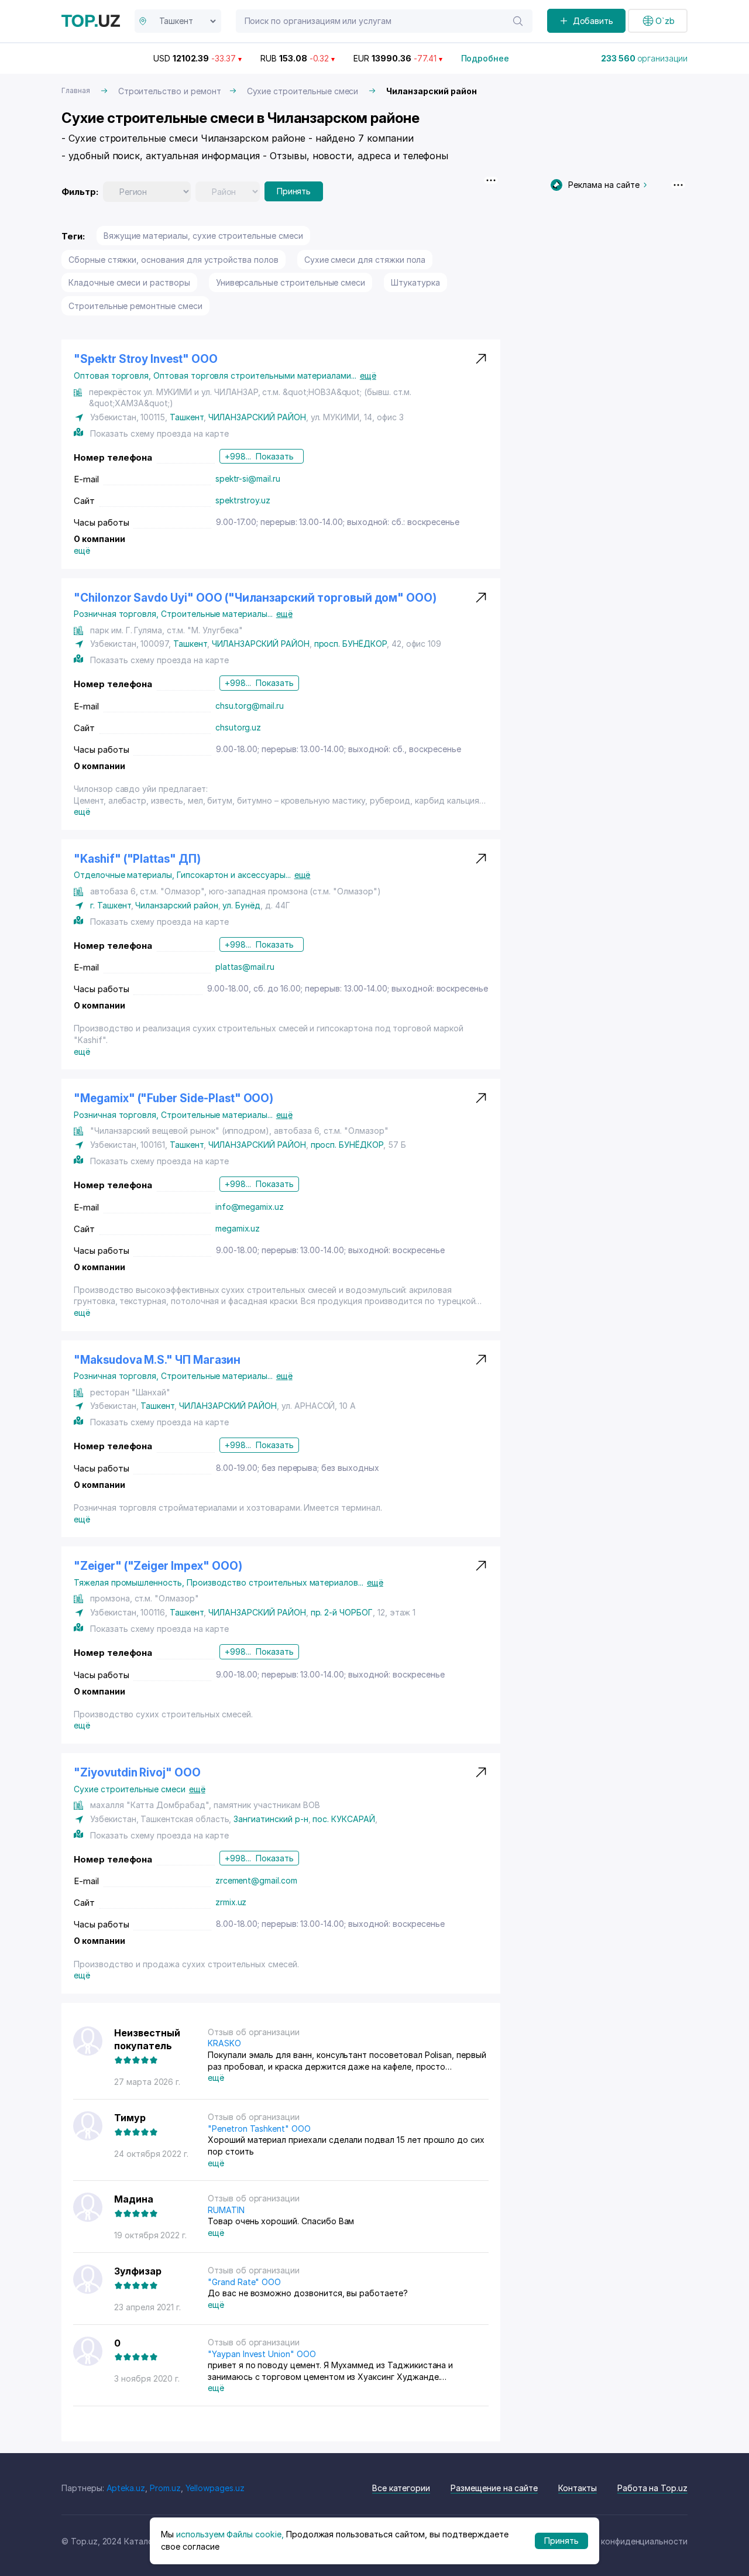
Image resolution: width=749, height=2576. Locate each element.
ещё (368, 375)
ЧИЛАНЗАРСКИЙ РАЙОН (257, 417)
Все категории (401, 2488)
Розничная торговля (117, 614)
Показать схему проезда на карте (159, 433)
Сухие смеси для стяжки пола (365, 260)
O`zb (665, 21)
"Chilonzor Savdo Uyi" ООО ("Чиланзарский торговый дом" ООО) (255, 598)
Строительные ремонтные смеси (135, 306)
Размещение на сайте (494, 2488)
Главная (76, 90)
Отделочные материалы (125, 875)
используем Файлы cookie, (230, 2534)
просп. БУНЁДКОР (351, 644)
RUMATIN (226, 2210)
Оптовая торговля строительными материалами (255, 375)
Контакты (578, 2488)
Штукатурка (415, 282)
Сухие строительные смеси (303, 91)
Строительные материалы (217, 614)
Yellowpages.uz (215, 2488)
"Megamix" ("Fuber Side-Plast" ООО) (173, 1098)
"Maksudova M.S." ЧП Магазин (157, 1360)
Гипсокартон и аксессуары (234, 875)
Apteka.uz (126, 2488)
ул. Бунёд (241, 905)
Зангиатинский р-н (271, 1819)
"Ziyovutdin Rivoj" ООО (137, 1773)
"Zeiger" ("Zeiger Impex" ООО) (158, 1566)
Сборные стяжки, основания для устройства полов (173, 260)
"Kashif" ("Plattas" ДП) (137, 859)
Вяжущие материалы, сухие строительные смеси (203, 236)
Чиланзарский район (176, 905)
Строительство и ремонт (170, 91)
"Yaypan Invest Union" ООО (262, 2354)
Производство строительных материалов (275, 1582)
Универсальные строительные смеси (291, 282)
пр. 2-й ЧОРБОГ (342, 1612)
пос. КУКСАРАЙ (343, 1819)
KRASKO (224, 2043)
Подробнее (485, 58)
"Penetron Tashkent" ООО (259, 2129)
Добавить (593, 21)
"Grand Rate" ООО (244, 2282)
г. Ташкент (111, 905)
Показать (275, 456)
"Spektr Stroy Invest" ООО (146, 359)
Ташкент (187, 417)
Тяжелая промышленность (130, 1582)
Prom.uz (165, 2488)
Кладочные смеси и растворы (129, 282)
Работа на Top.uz (652, 2488)
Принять (294, 191)
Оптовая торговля (114, 375)
